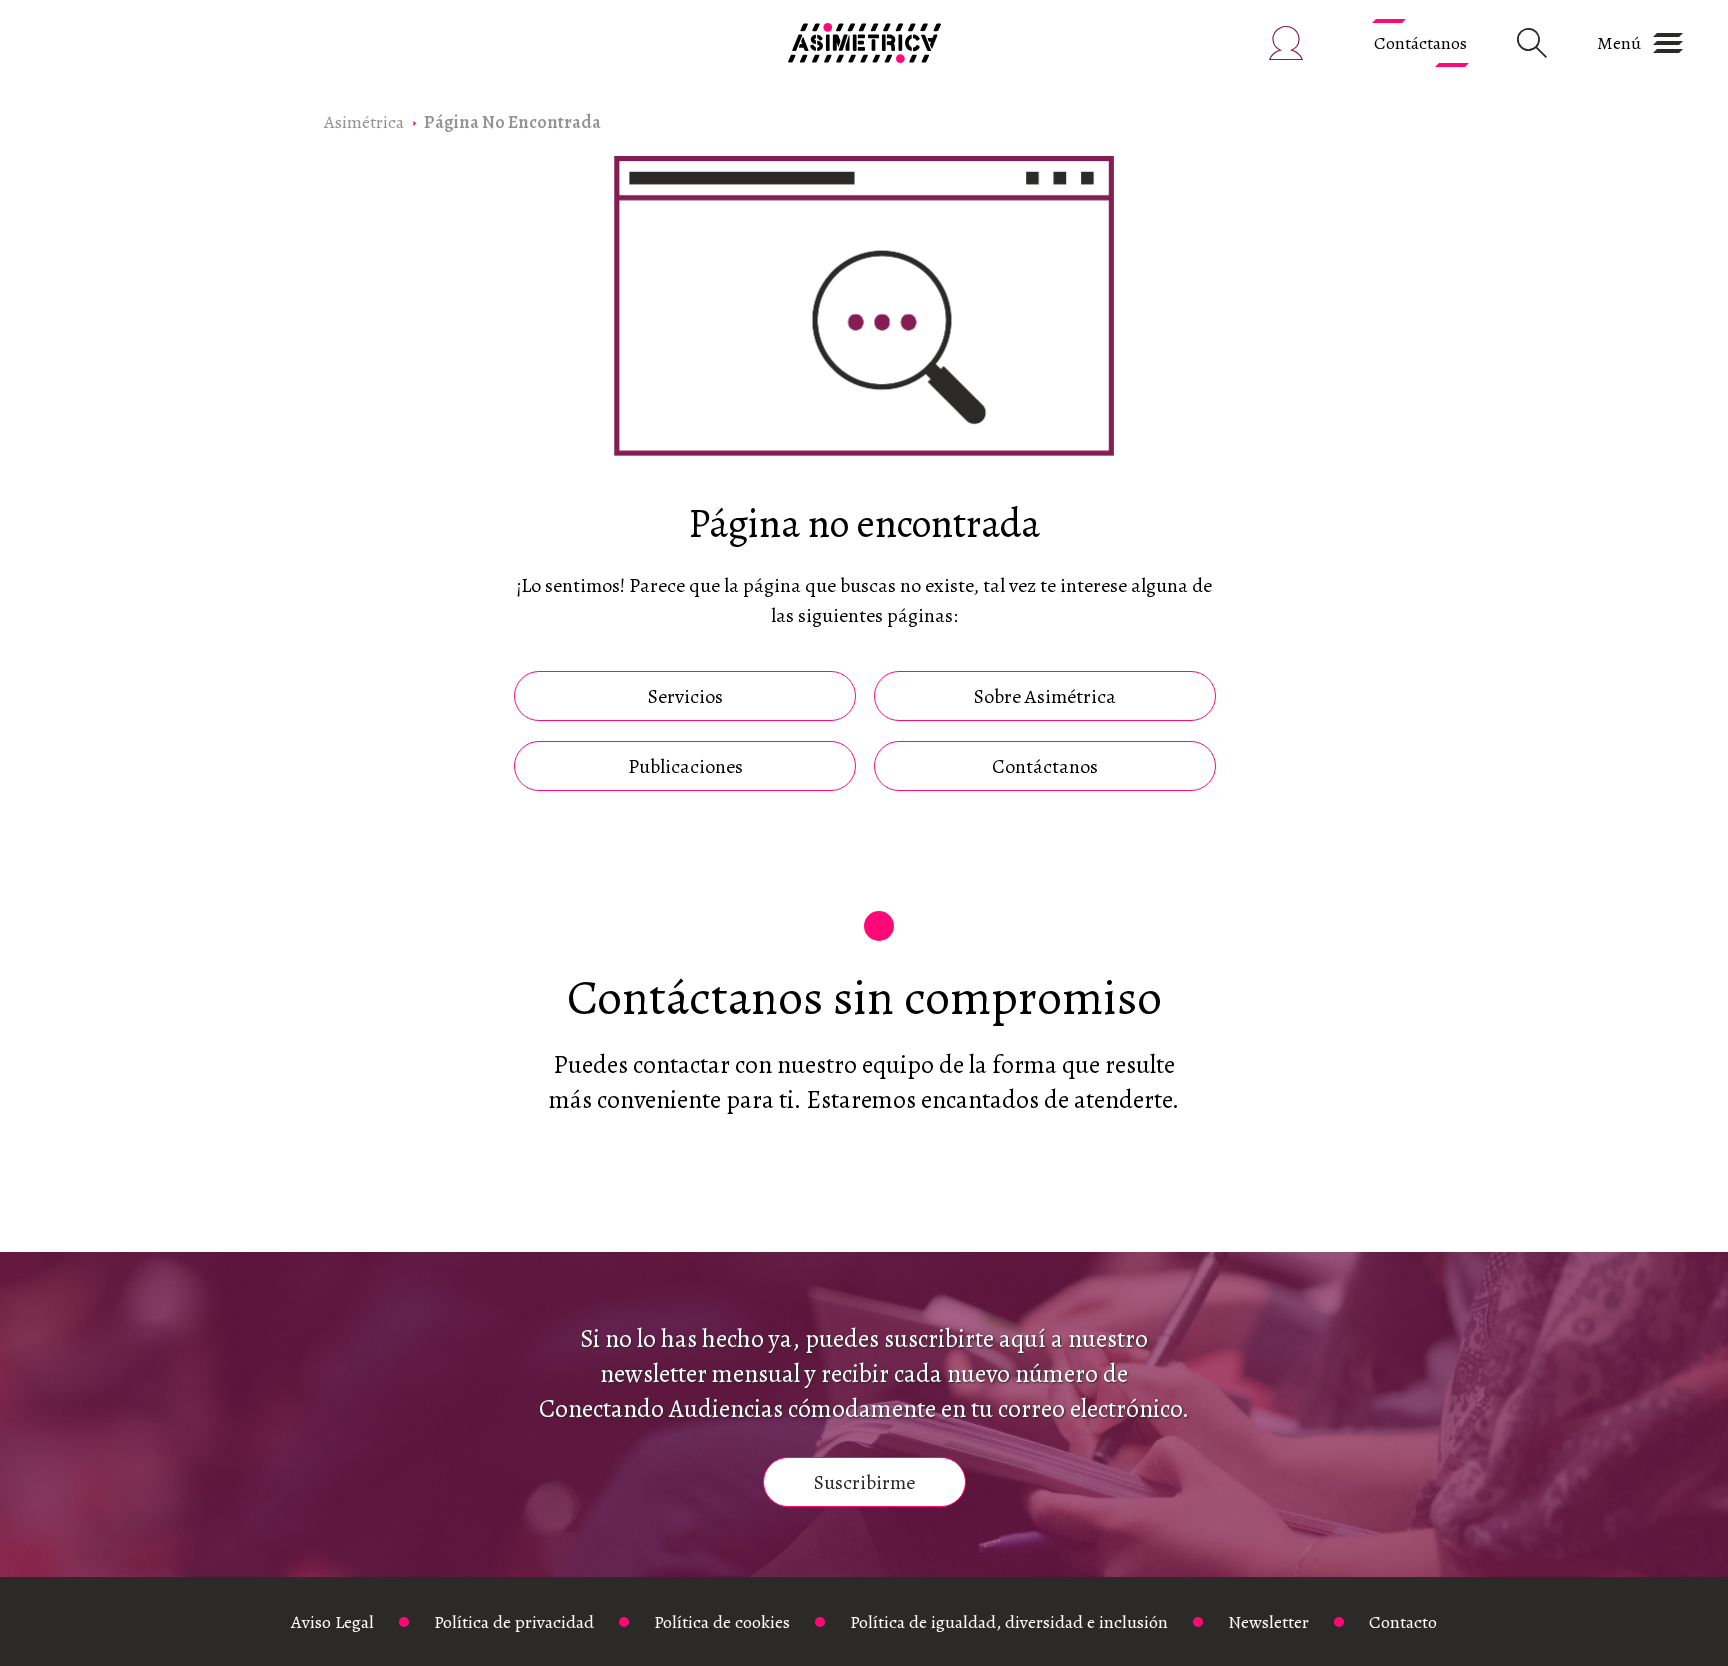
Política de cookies (722, 1622)
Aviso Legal (332, 1622)
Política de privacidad (514, 1622)
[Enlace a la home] (864, 43)
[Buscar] (1532, 43)
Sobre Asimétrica (1045, 696)
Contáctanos (1420, 43)
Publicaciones (685, 766)
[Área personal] (1286, 43)
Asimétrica (364, 122)
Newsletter (1268, 1622)
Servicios (685, 696)
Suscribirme (864, 1482)
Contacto (1403, 1622)
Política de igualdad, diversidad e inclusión (1009, 1622)
